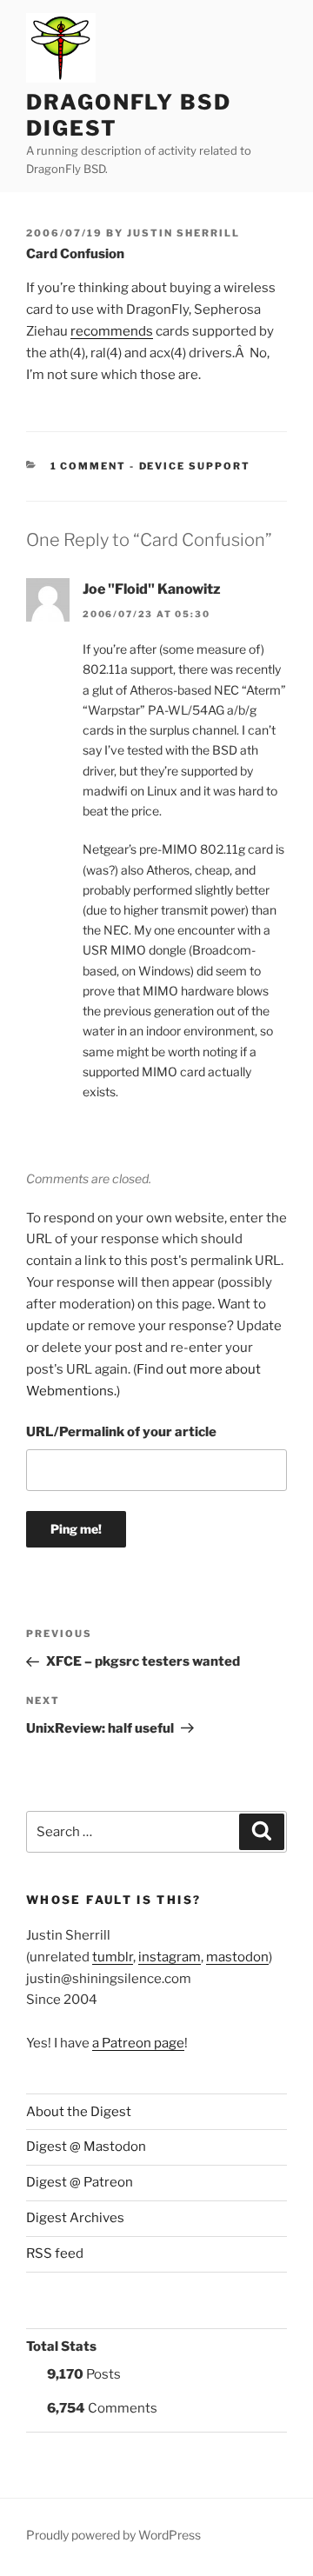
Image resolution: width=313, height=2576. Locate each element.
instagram (170, 1957)
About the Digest (79, 2112)
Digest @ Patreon (80, 2182)
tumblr (113, 1957)
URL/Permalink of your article (121, 1432)
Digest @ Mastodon (86, 2147)
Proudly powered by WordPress (113, 2535)
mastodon (237, 1957)
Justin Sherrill (183, 233)
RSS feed (55, 2253)
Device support (195, 466)
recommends (112, 331)
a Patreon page (138, 2043)
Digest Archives (75, 2218)
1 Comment (89, 466)
